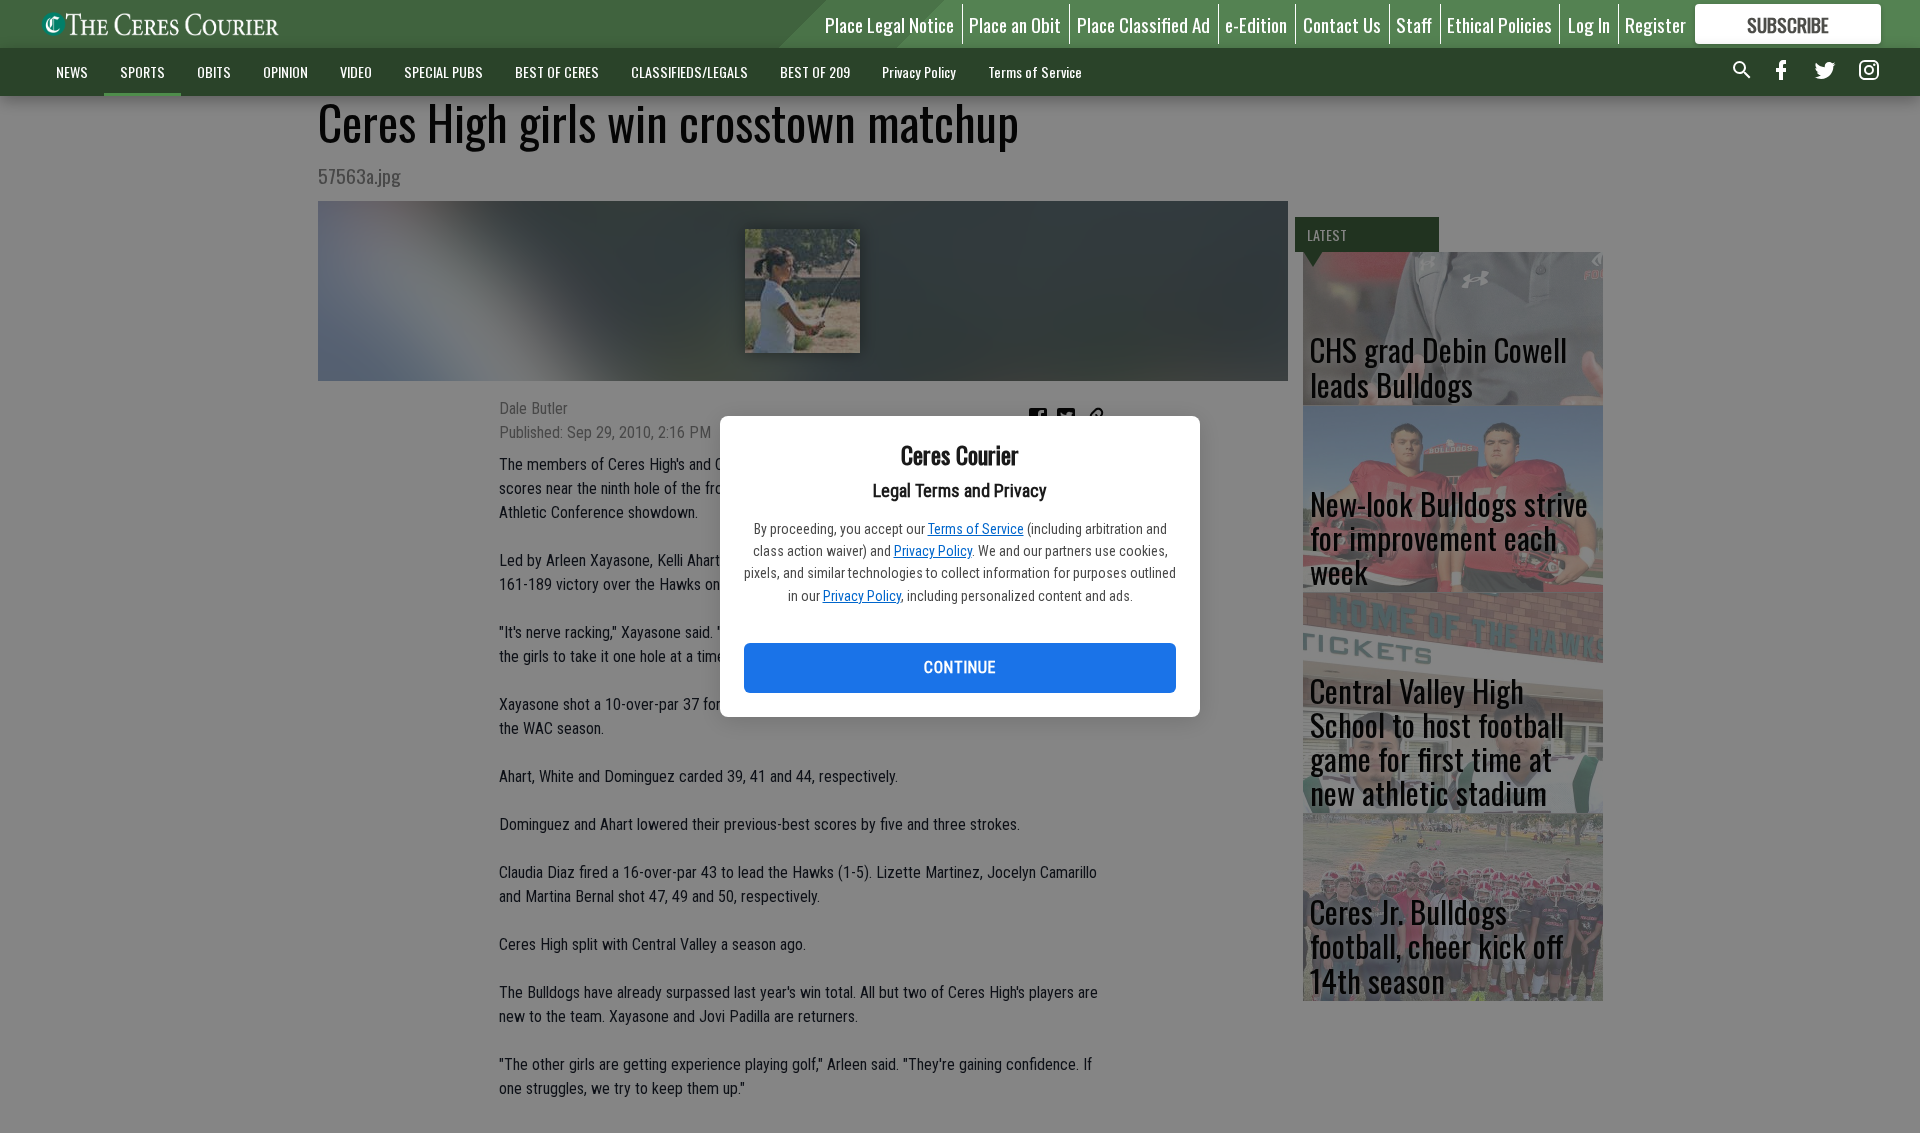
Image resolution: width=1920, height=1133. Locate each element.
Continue (959, 667)
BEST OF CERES (557, 71)
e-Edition (1256, 24)
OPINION (285, 71)
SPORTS (142, 71)
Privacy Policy (933, 551)
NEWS (72, 71)
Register (1655, 24)
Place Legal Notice (889, 24)
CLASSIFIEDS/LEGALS (689, 71)
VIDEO (356, 71)
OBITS (214, 71)
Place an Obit (1015, 24)
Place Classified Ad (1143, 24)
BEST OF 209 (815, 71)
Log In (1589, 24)
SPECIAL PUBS (443, 71)
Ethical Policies (1499, 24)
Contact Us (1342, 24)
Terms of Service (976, 529)
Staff (1414, 24)
